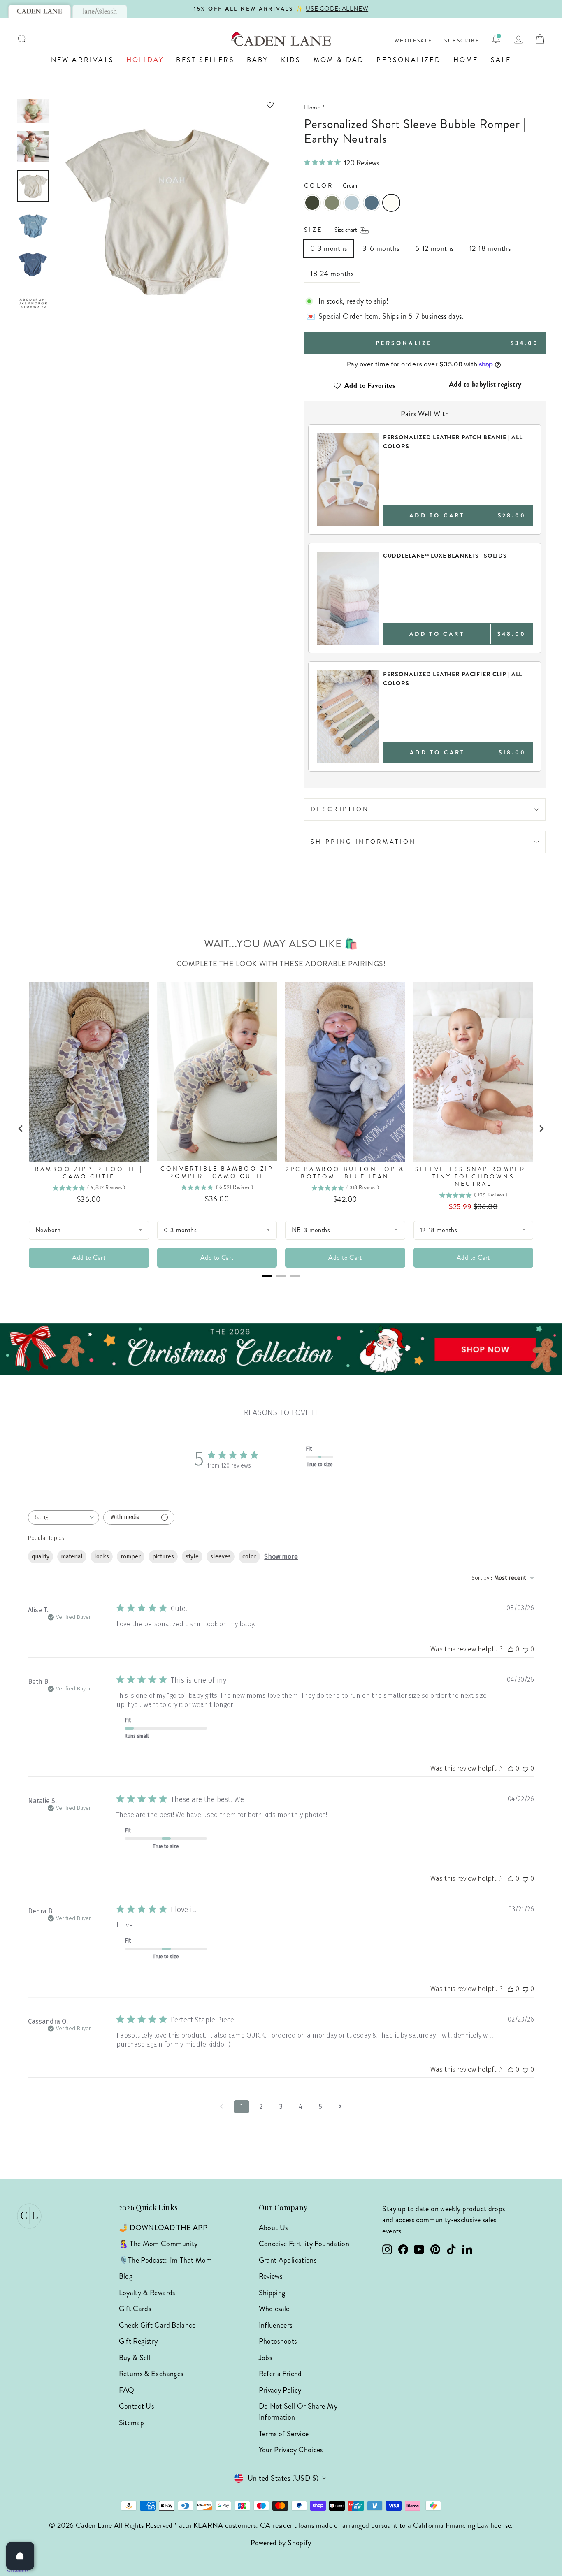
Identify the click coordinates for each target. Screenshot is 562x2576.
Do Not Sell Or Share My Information (298, 2412)
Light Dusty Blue (352, 203)
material (72, 1557)
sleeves (221, 1557)
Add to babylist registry (485, 384)
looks (102, 1557)
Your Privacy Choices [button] (291, 2450)
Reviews (271, 2276)
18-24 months (332, 274)
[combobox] (64, 1518)
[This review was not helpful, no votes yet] (525, 1649)
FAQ (127, 2390)
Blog (126, 2276)
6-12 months (434, 248)
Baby (258, 60)
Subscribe (462, 41)
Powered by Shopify (281, 2543)
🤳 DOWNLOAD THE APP (163, 2228)
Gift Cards (135, 2309)
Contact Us (137, 2406)
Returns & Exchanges (151, 2374)
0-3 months (329, 248)
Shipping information (363, 842)
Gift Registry (138, 2341)
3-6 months (381, 248)
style (192, 1557)
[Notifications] (496, 39)
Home (466, 60)
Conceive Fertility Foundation (304, 2244)
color (249, 1557)
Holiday (145, 60)
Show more (281, 1557)
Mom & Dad (339, 60)
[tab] (39, 11)
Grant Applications (288, 2260)
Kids (291, 60)
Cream (391, 203)
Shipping (272, 2293)
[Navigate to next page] (340, 2107)
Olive (312, 203)
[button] (166, 105)
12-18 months (490, 248)
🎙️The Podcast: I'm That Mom (165, 2260)
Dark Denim (372, 203)
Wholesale (413, 41)
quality (41, 1557)
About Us (273, 2228)
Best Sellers (205, 60)
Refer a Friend (280, 2374)
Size (331, 230)
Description (340, 809)
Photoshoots (278, 2341)
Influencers (276, 2325)
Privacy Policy (280, 2390)
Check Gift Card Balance (157, 2325)
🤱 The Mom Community (158, 2244)
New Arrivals (82, 60)
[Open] (20, 2556)
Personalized (409, 60)
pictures (163, 1557)
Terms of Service (284, 2434)
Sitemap (132, 2423)
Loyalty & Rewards (147, 2293)
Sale (501, 60)
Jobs (265, 2358)
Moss (332, 203)
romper (131, 1557)
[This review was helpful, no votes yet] (511, 1649)
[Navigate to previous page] (222, 2107)
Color (331, 185)
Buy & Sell (135, 2358)
